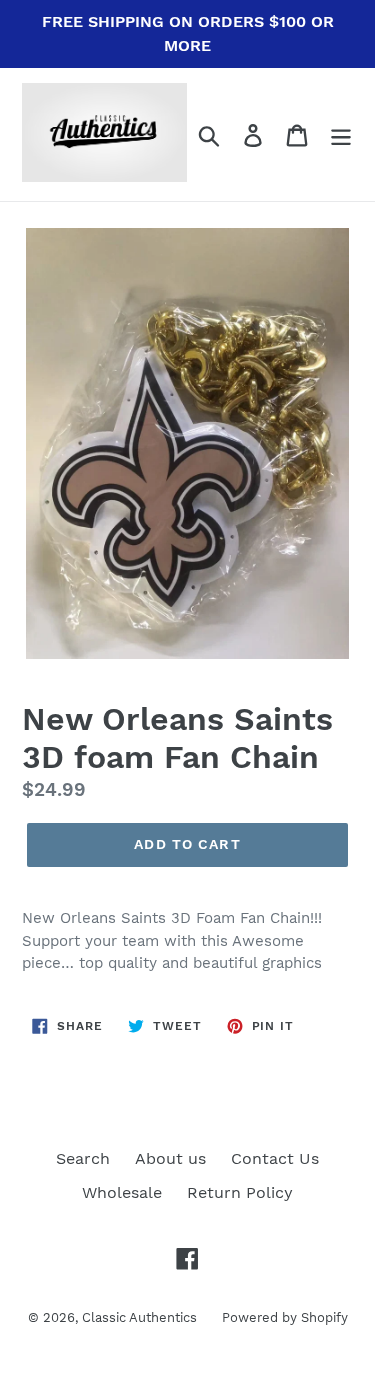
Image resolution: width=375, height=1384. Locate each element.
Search (83, 1158)
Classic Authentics (139, 1317)
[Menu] (341, 134)
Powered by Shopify (285, 1317)
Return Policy (240, 1192)
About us (170, 1158)
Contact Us (275, 1158)
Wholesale (122, 1192)
